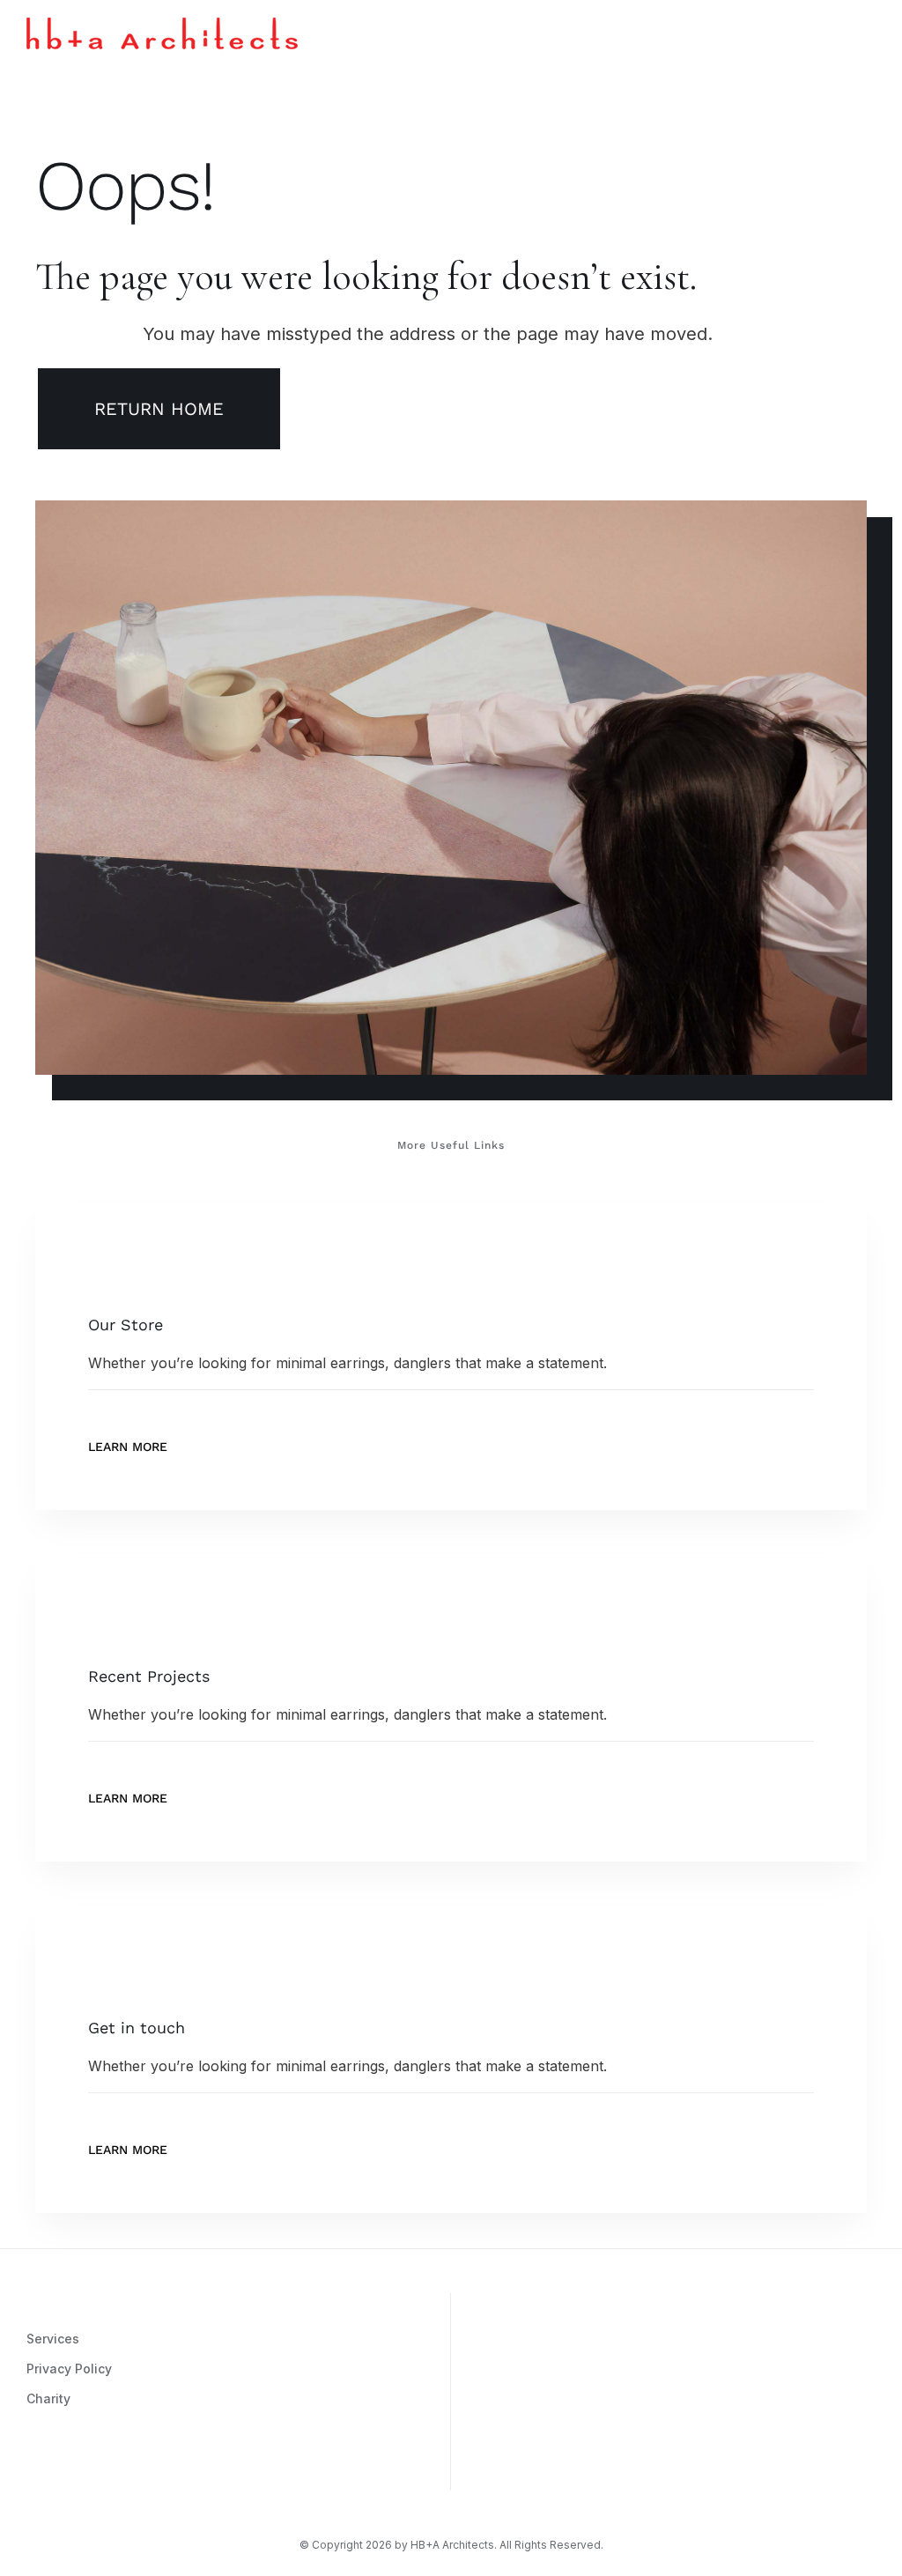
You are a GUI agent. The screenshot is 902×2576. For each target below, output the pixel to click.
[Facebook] (59, 2470)
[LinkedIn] (138, 2470)
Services (53, 2339)
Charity (48, 2398)
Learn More (128, 1447)
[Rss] (112, 2470)
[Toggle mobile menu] (869, 30)
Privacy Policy (69, 2369)
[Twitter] (85, 2470)
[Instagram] (33, 2470)
